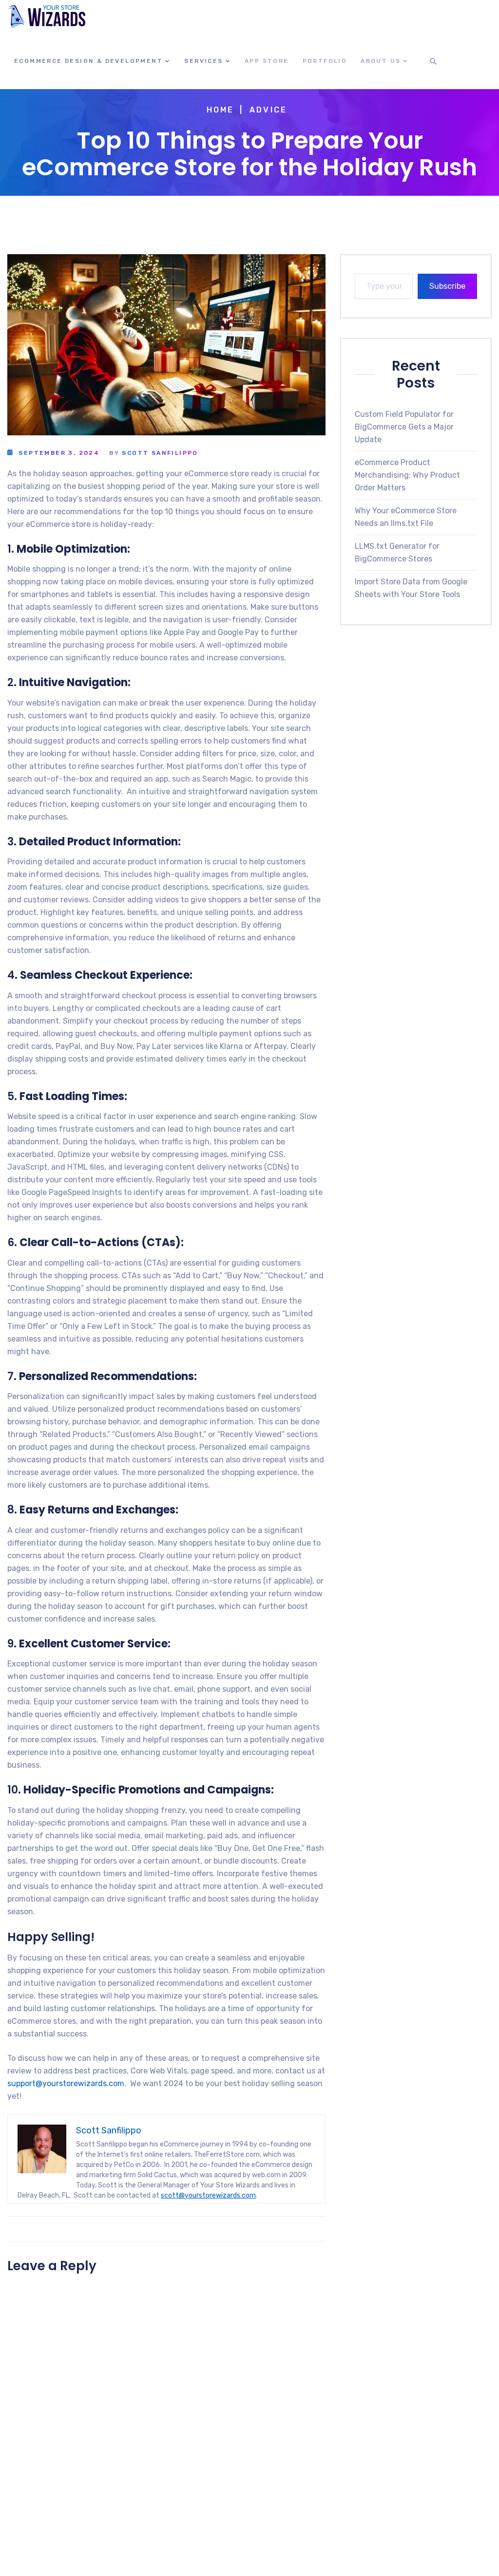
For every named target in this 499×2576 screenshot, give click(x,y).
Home (221, 110)
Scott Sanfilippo (160, 453)
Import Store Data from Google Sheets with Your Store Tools (411, 588)
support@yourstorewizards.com (66, 2083)
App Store (267, 61)
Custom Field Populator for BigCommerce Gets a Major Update (404, 427)
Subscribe (447, 286)
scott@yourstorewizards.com (208, 2195)
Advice (268, 110)
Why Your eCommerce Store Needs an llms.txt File (406, 517)
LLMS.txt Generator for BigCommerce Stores (397, 552)
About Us (381, 61)
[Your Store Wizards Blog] (46, 17)
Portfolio (325, 61)
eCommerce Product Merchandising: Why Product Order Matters (407, 475)
